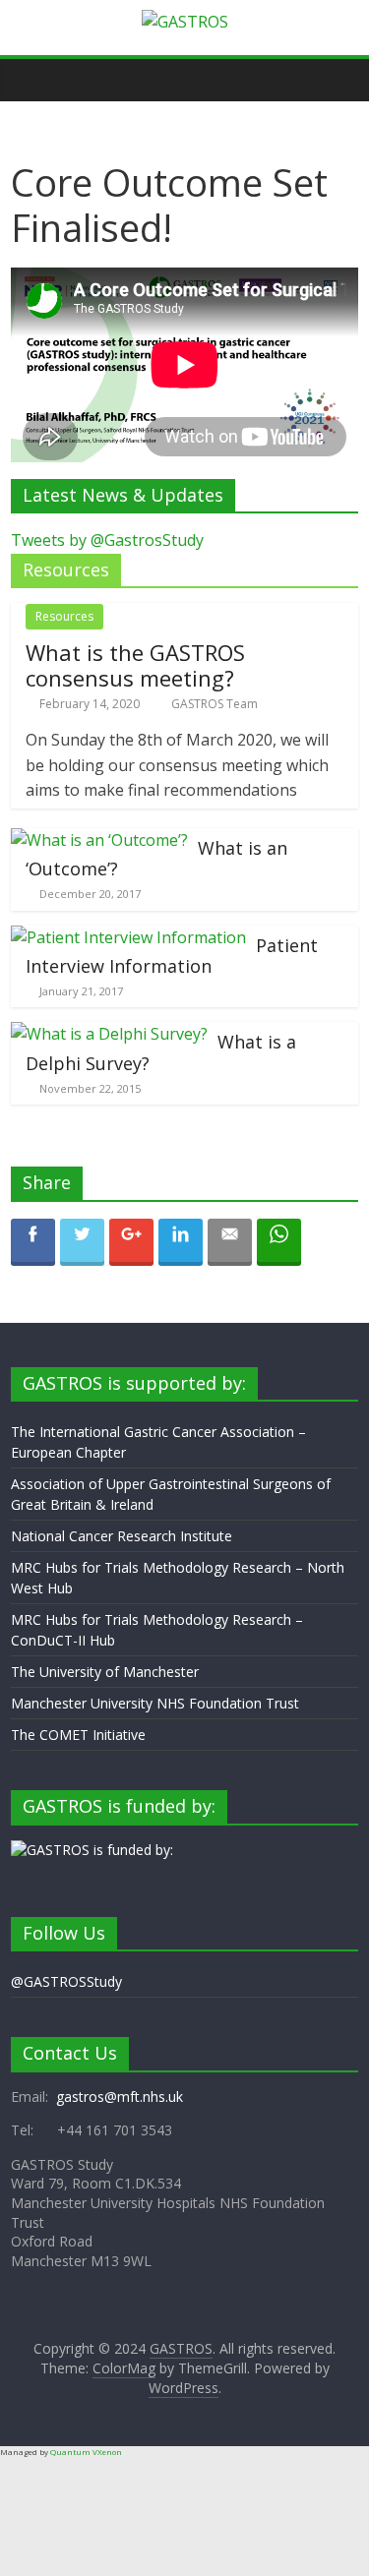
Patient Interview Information (172, 956)
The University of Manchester (105, 1672)
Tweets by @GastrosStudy (107, 540)
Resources (64, 616)
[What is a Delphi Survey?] (109, 1034)
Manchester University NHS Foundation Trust (155, 1703)
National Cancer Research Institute (122, 1536)
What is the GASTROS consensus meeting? (135, 665)
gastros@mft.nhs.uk (120, 2097)
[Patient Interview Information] (128, 937)
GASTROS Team (215, 704)
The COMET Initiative (78, 1735)
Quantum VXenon (86, 2452)
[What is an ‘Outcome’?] (99, 840)
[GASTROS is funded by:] (92, 1850)
